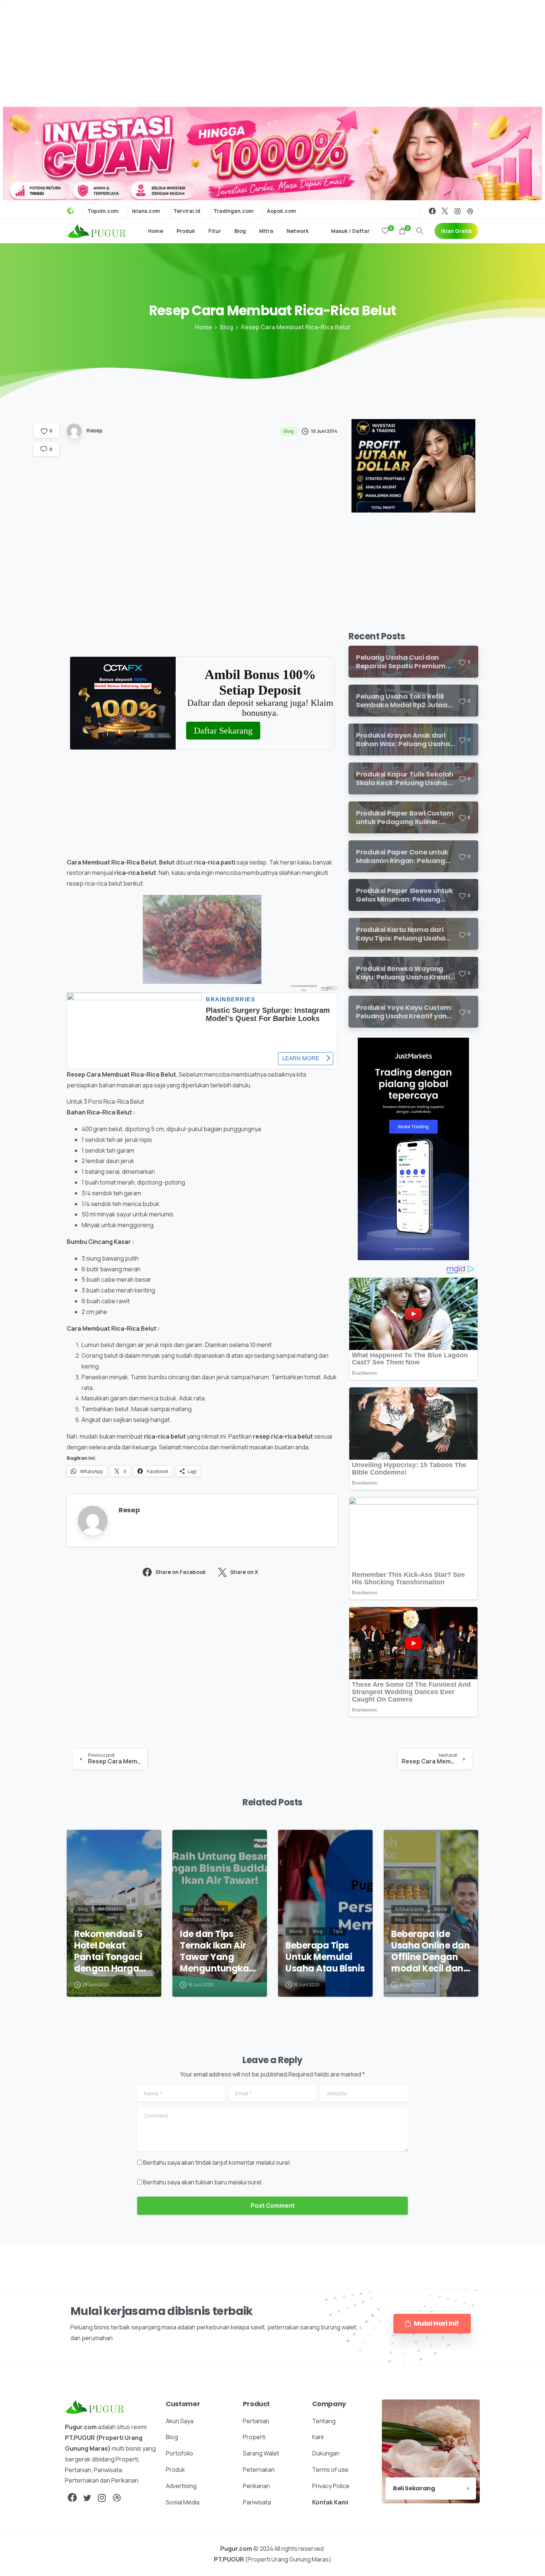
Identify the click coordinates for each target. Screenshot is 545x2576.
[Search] (420, 231)
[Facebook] (432, 211)
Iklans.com (146, 211)
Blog (227, 327)
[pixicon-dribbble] (117, 2498)
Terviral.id (187, 211)
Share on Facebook (181, 1572)
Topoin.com (103, 211)
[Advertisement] (272, 52)
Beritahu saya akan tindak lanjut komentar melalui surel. (217, 2162)
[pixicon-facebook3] (72, 2498)
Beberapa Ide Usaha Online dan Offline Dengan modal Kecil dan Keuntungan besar (430, 1951)
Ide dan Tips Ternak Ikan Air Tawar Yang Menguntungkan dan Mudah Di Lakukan (217, 1951)
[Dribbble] (470, 211)
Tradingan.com (234, 211)
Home (204, 327)
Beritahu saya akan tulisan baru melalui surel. (203, 2182)
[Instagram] (458, 211)
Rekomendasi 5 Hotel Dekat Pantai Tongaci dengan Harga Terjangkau (108, 1951)
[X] (445, 211)
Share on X (244, 1572)
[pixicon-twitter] (87, 2498)
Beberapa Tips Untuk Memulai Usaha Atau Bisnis (325, 1957)
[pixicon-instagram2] (102, 2498)
